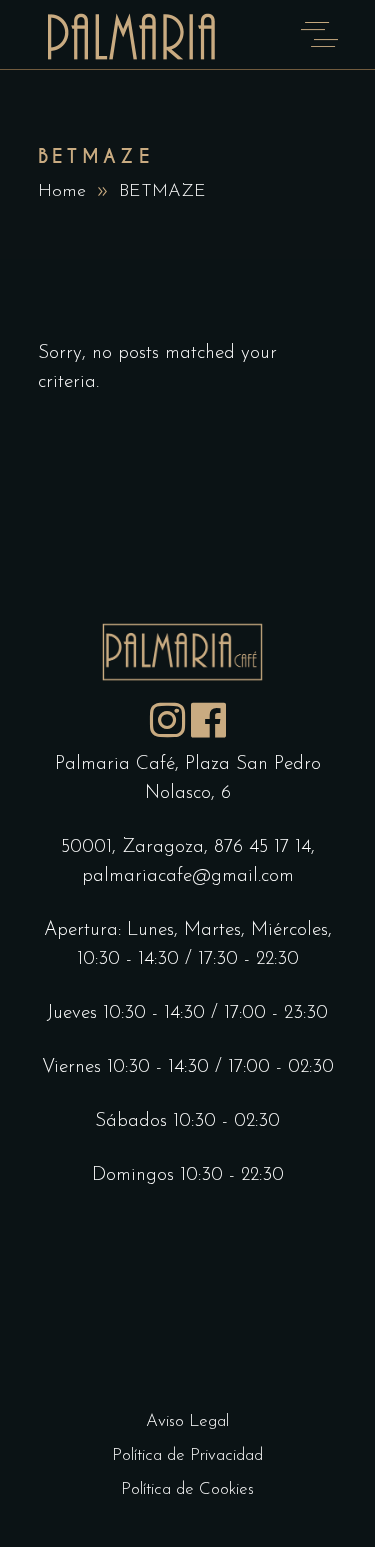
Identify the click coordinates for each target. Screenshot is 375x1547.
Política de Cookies (187, 1489)
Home (62, 192)
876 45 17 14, (264, 847)
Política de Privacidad (187, 1455)
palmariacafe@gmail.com (188, 876)
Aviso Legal (187, 1421)
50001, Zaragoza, (137, 847)
